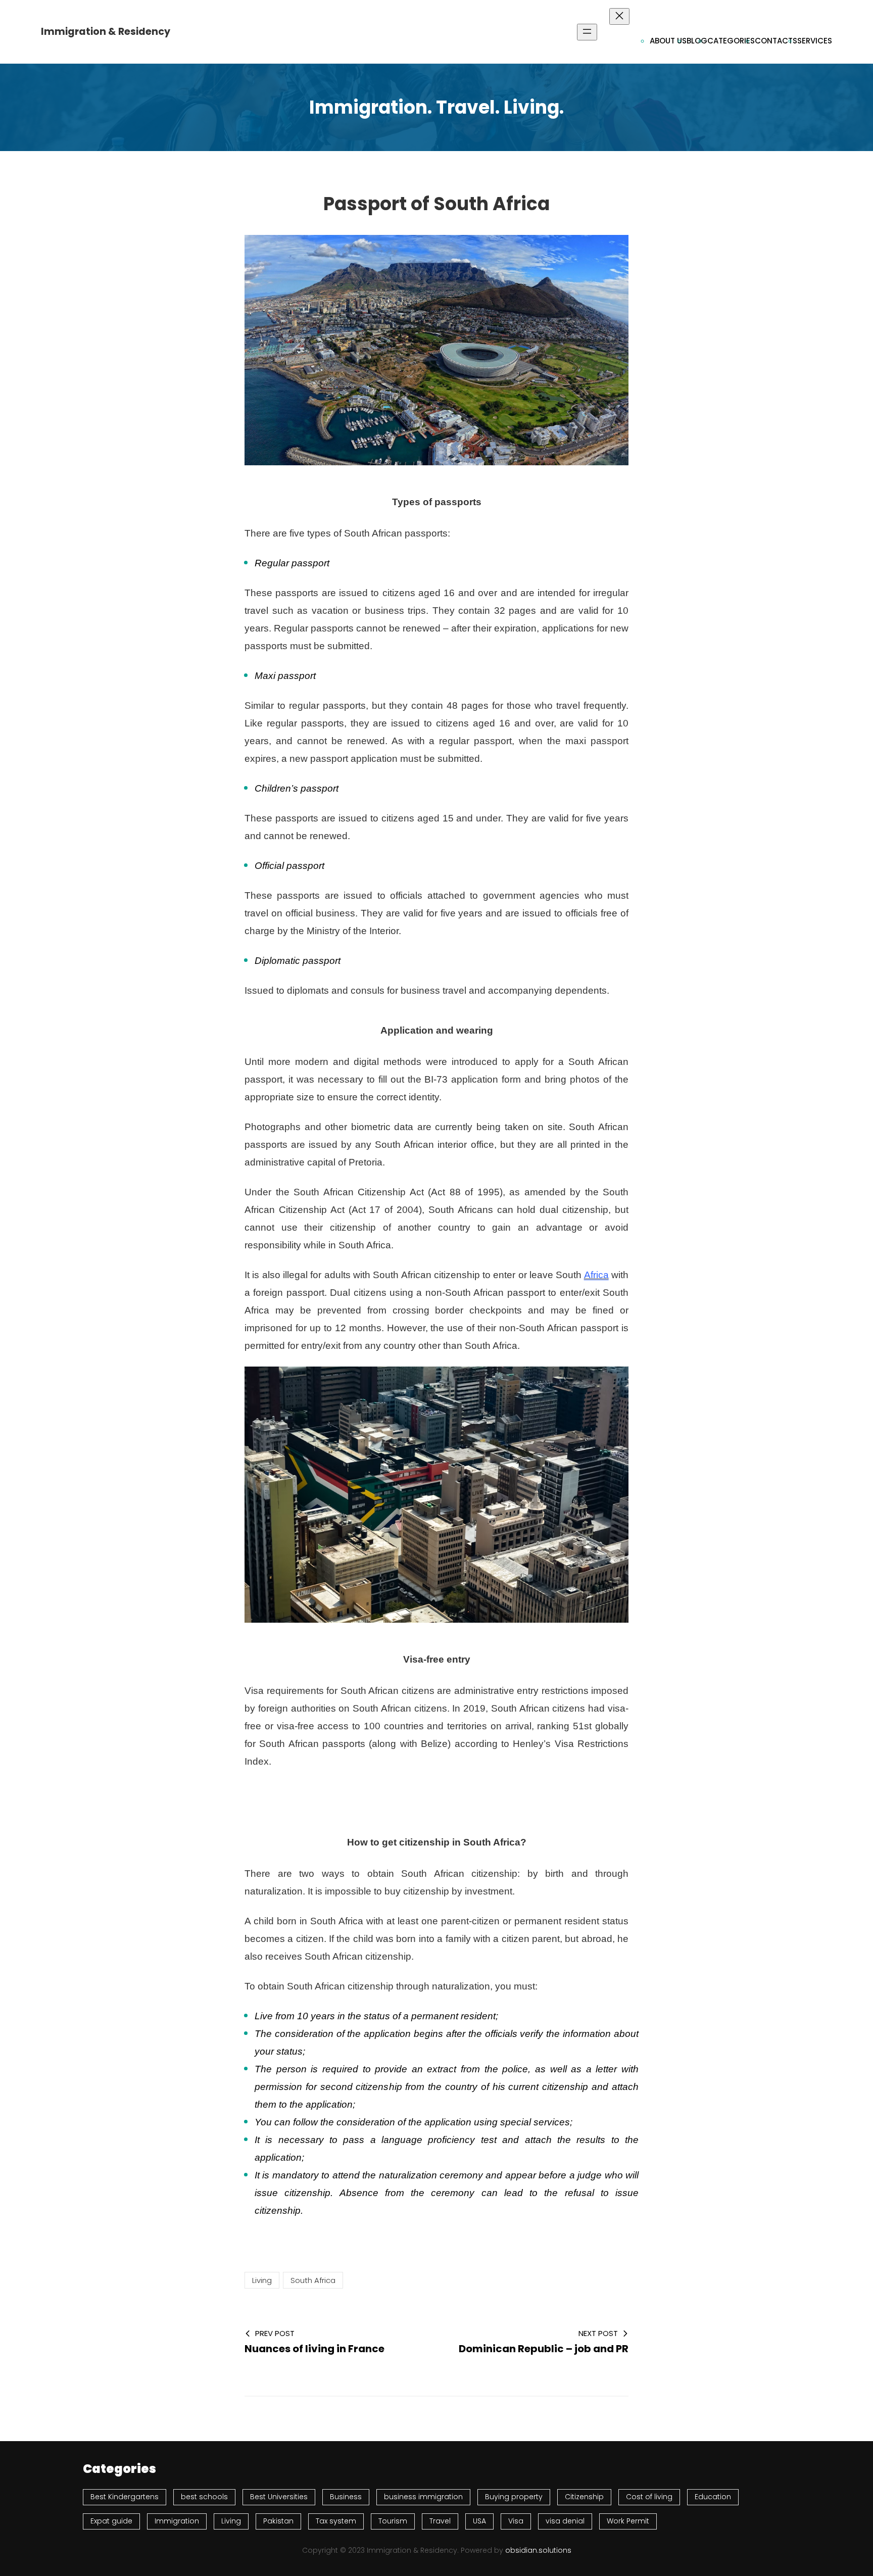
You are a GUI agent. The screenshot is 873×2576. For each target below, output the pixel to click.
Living (262, 2280)
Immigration (177, 2521)
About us (668, 41)
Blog (697, 41)
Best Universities (279, 2497)
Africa (596, 1275)
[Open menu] (587, 32)
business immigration (423, 2497)
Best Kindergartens (125, 2497)
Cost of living (649, 2497)
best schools (204, 2497)
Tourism (393, 2521)
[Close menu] (619, 16)
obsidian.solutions (538, 2550)
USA (479, 2521)
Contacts (776, 41)
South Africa (313, 2280)
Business (346, 2497)
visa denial (565, 2521)
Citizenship (584, 2497)
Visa (516, 2521)
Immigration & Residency (106, 32)
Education (713, 2497)
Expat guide (111, 2521)
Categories (731, 41)
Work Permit (628, 2521)
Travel (440, 2521)
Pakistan (278, 2521)
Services (815, 41)
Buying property (514, 2497)
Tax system (336, 2521)
